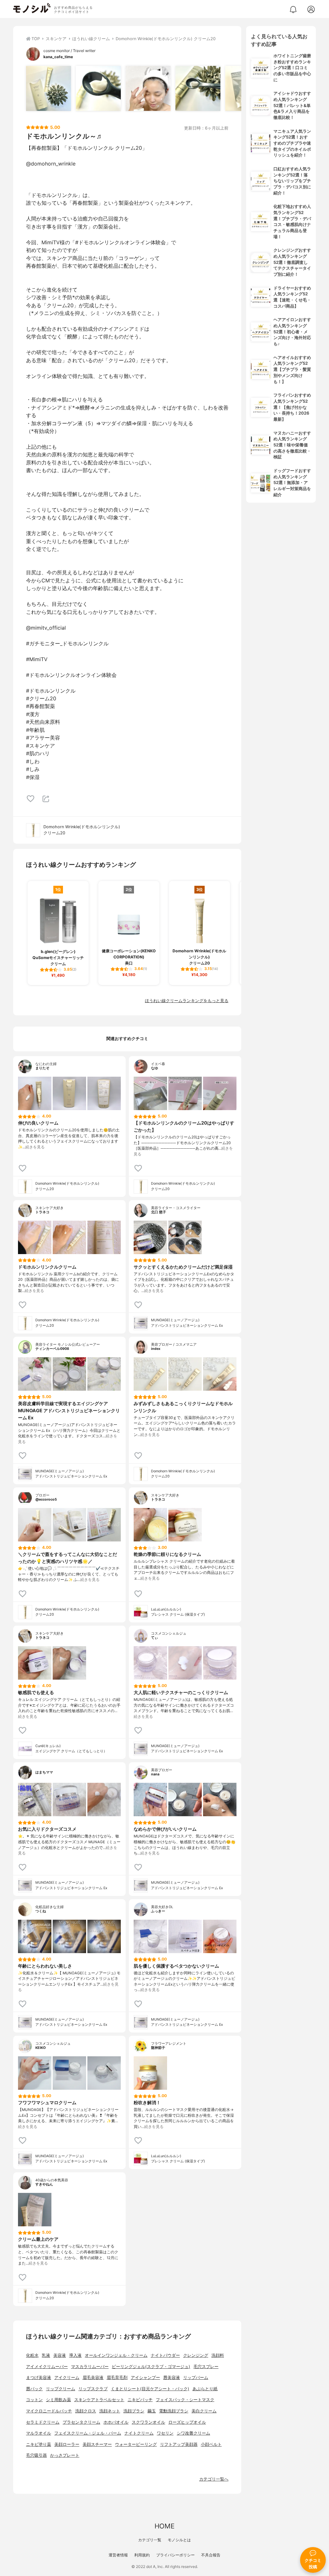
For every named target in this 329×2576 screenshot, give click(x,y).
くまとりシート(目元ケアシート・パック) (150, 2389)
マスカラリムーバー (90, 2367)
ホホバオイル (116, 2422)
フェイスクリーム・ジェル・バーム (88, 2433)
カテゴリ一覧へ (214, 2479)
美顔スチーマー (97, 2444)
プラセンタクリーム (81, 2422)
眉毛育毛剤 (117, 2378)
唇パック (34, 2389)
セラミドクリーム (43, 2422)
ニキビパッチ (140, 2400)
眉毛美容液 (93, 2378)
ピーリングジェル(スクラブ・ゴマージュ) (151, 2367)
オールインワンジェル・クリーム (116, 2355)
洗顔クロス (86, 2411)
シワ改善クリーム (193, 2433)
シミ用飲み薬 (58, 2400)
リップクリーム (61, 2389)
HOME (164, 2526)
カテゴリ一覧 (150, 2540)
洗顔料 (218, 2355)
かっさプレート (65, 2455)
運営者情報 (118, 2555)
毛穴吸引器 (36, 2455)
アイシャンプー (145, 2378)
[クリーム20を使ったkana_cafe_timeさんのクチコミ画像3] (148, 88)
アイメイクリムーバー (47, 2367)
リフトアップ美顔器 (179, 2444)
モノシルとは (179, 2540)
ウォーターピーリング (136, 2444)
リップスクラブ (93, 2389)
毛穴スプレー (206, 2367)
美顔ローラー (67, 2444)
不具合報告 (211, 2555)
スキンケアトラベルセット (99, 2400)
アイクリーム (67, 2378)
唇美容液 (172, 2378)
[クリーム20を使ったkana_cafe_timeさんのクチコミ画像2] (98, 88)
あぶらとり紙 (205, 2389)
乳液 (46, 2355)
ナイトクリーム (139, 2433)
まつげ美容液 (39, 2378)
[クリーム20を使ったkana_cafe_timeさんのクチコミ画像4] (198, 88)
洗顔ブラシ (134, 2411)
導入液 (75, 2355)
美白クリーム (204, 2411)
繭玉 (152, 2411)
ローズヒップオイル (187, 2422)
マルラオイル (39, 2433)
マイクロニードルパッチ (49, 2411)
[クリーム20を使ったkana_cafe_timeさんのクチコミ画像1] (49, 88)
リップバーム (196, 2378)
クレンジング (196, 2355)
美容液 (60, 2355)
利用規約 (142, 2555)
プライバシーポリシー (175, 2555)
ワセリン (165, 2433)
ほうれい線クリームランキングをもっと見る (187, 1001)
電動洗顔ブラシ (174, 2411)
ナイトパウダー (165, 2355)
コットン (34, 2400)
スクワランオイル (148, 2422)
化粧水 (32, 2355)
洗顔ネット (110, 2411)
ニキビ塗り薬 (39, 2444)
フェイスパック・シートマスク (185, 2400)
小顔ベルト (211, 2444)
